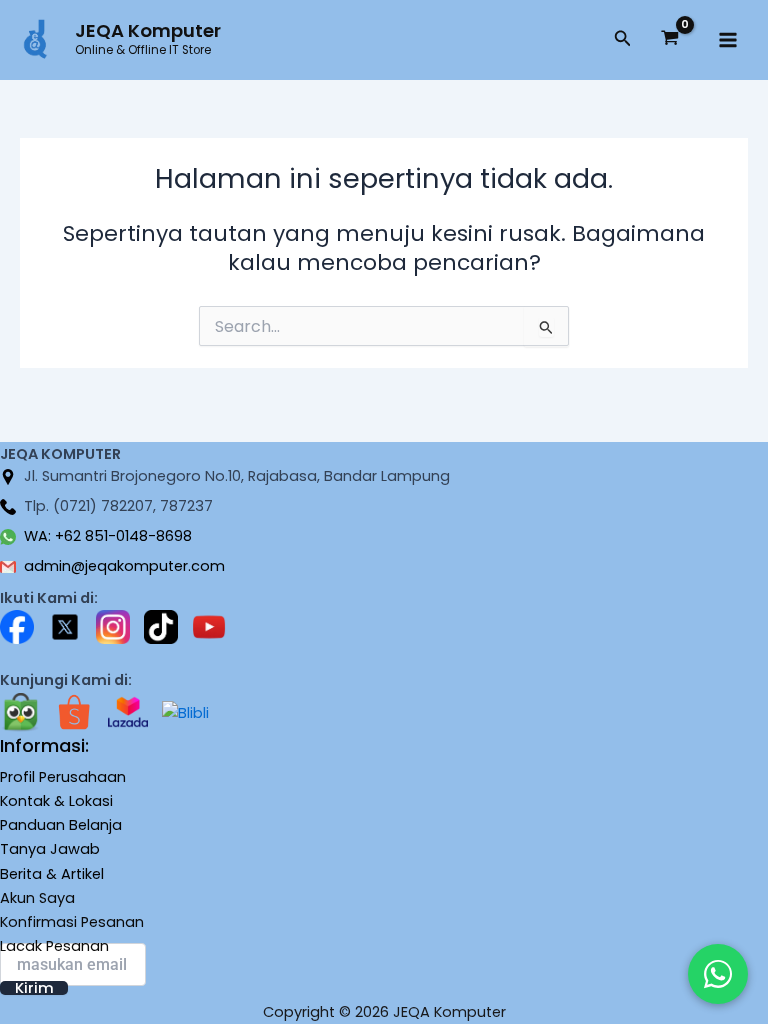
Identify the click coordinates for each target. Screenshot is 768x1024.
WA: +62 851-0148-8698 (108, 536)
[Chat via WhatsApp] (718, 974)
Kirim (34, 988)
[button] (623, 40)
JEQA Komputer (148, 30)
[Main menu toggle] (728, 40)
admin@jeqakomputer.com (124, 566)
